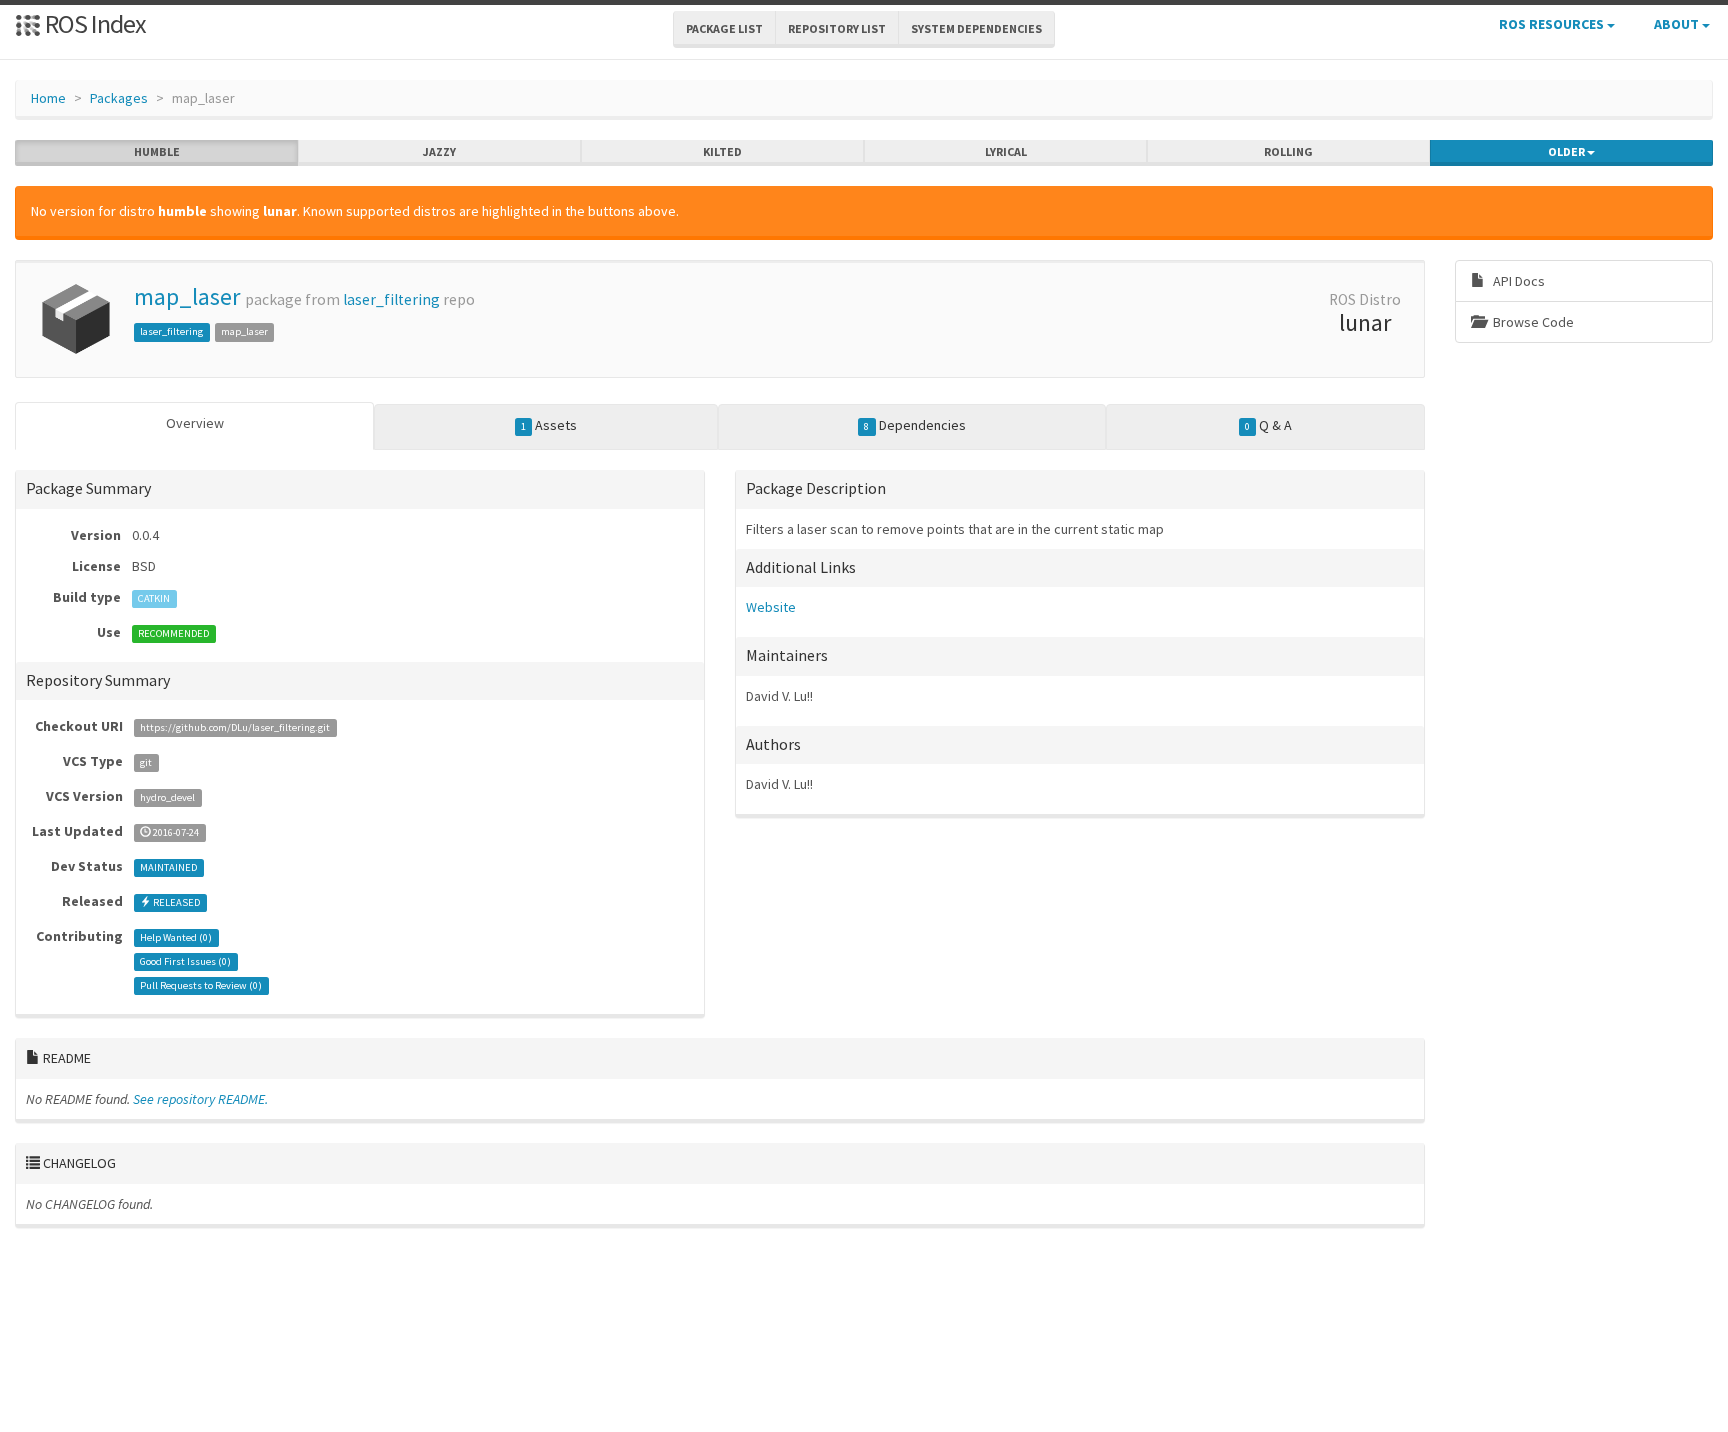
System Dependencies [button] (976, 28)
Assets (549, 425)
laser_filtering (391, 299)
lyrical (1006, 151)
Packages (119, 98)
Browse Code (1532, 322)
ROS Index (93, 23)
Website (771, 607)
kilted (722, 151)
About (1678, 24)
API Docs (1517, 281)
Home (48, 98)
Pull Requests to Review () (201, 985)
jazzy (439, 151)
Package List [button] (724, 28)
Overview (195, 423)
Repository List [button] (837, 28)
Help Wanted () (176, 937)
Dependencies (914, 425)
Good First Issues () (185, 961)
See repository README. (200, 1099)
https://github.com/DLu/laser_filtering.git (235, 727)
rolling (1288, 151)
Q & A (1268, 425)
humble (157, 151)
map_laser (187, 296)
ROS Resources (1553, 24)
